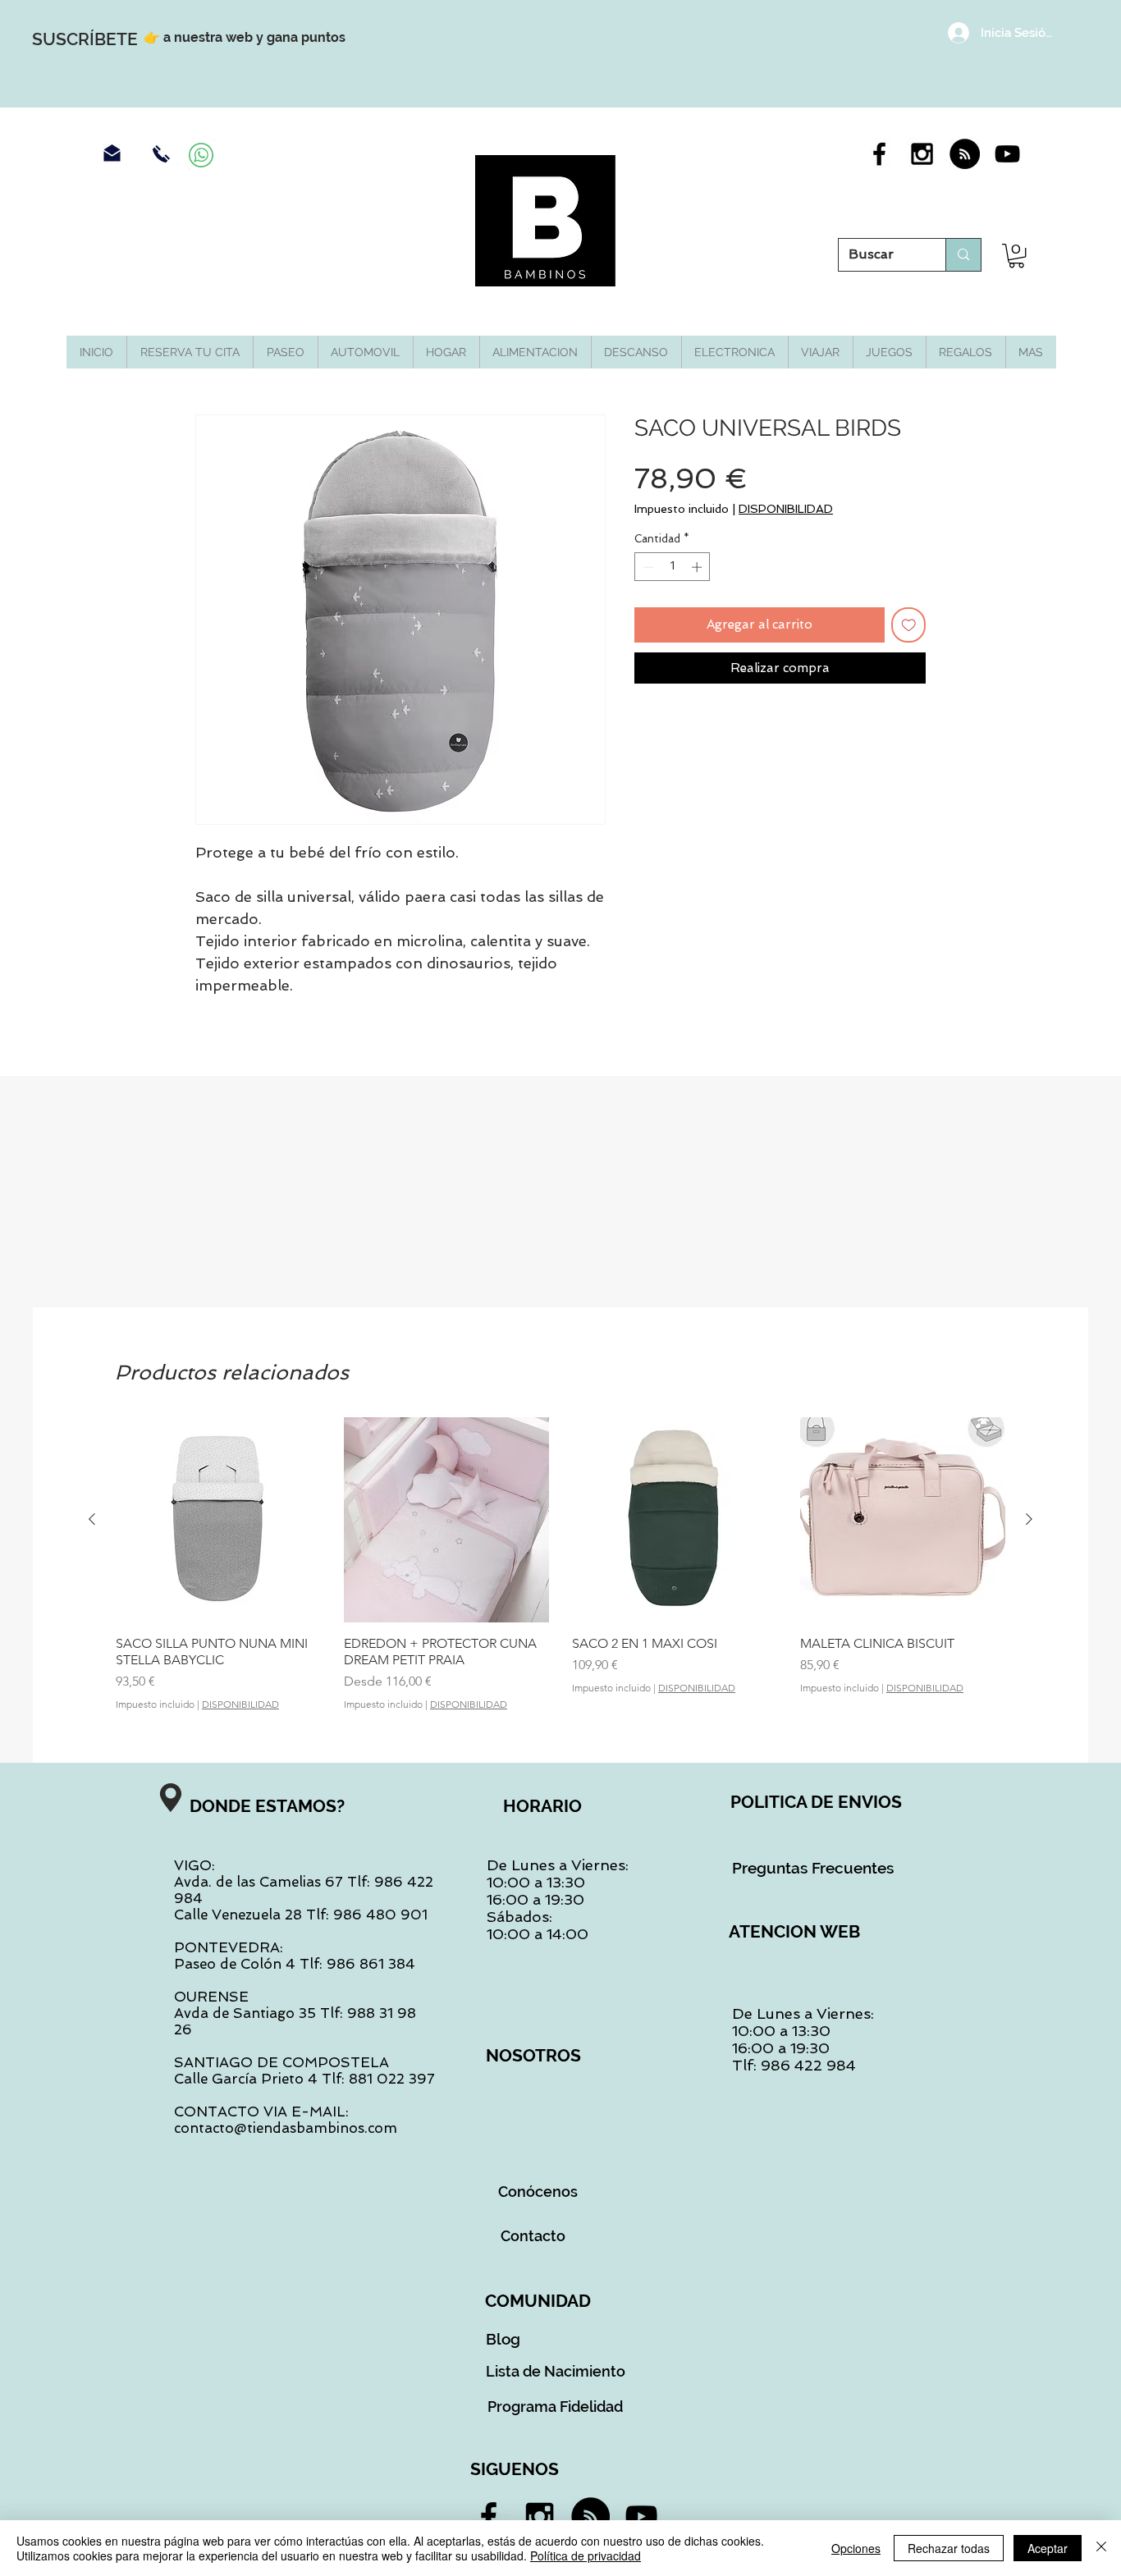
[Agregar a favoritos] (909, 625)
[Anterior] (92, 1519)
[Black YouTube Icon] (1007, 154)
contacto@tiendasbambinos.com (286, 2128)
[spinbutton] (673, 567)
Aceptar (1048, 2548)
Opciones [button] (856, 2548)
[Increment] (698, 567)
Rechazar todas (949, 2548)
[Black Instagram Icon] (922, 154)
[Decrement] (647, 567)
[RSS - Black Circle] (965, 154)
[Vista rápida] (218, 1520)
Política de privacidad (586, 2555)
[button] (1016, 256)
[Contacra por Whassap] (201, 155)
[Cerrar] (1101, 2548)
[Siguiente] (1029, 1519)
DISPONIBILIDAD (786, 509)
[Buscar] (963, 255)
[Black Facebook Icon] (879, 154)
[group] (560, 1564)
